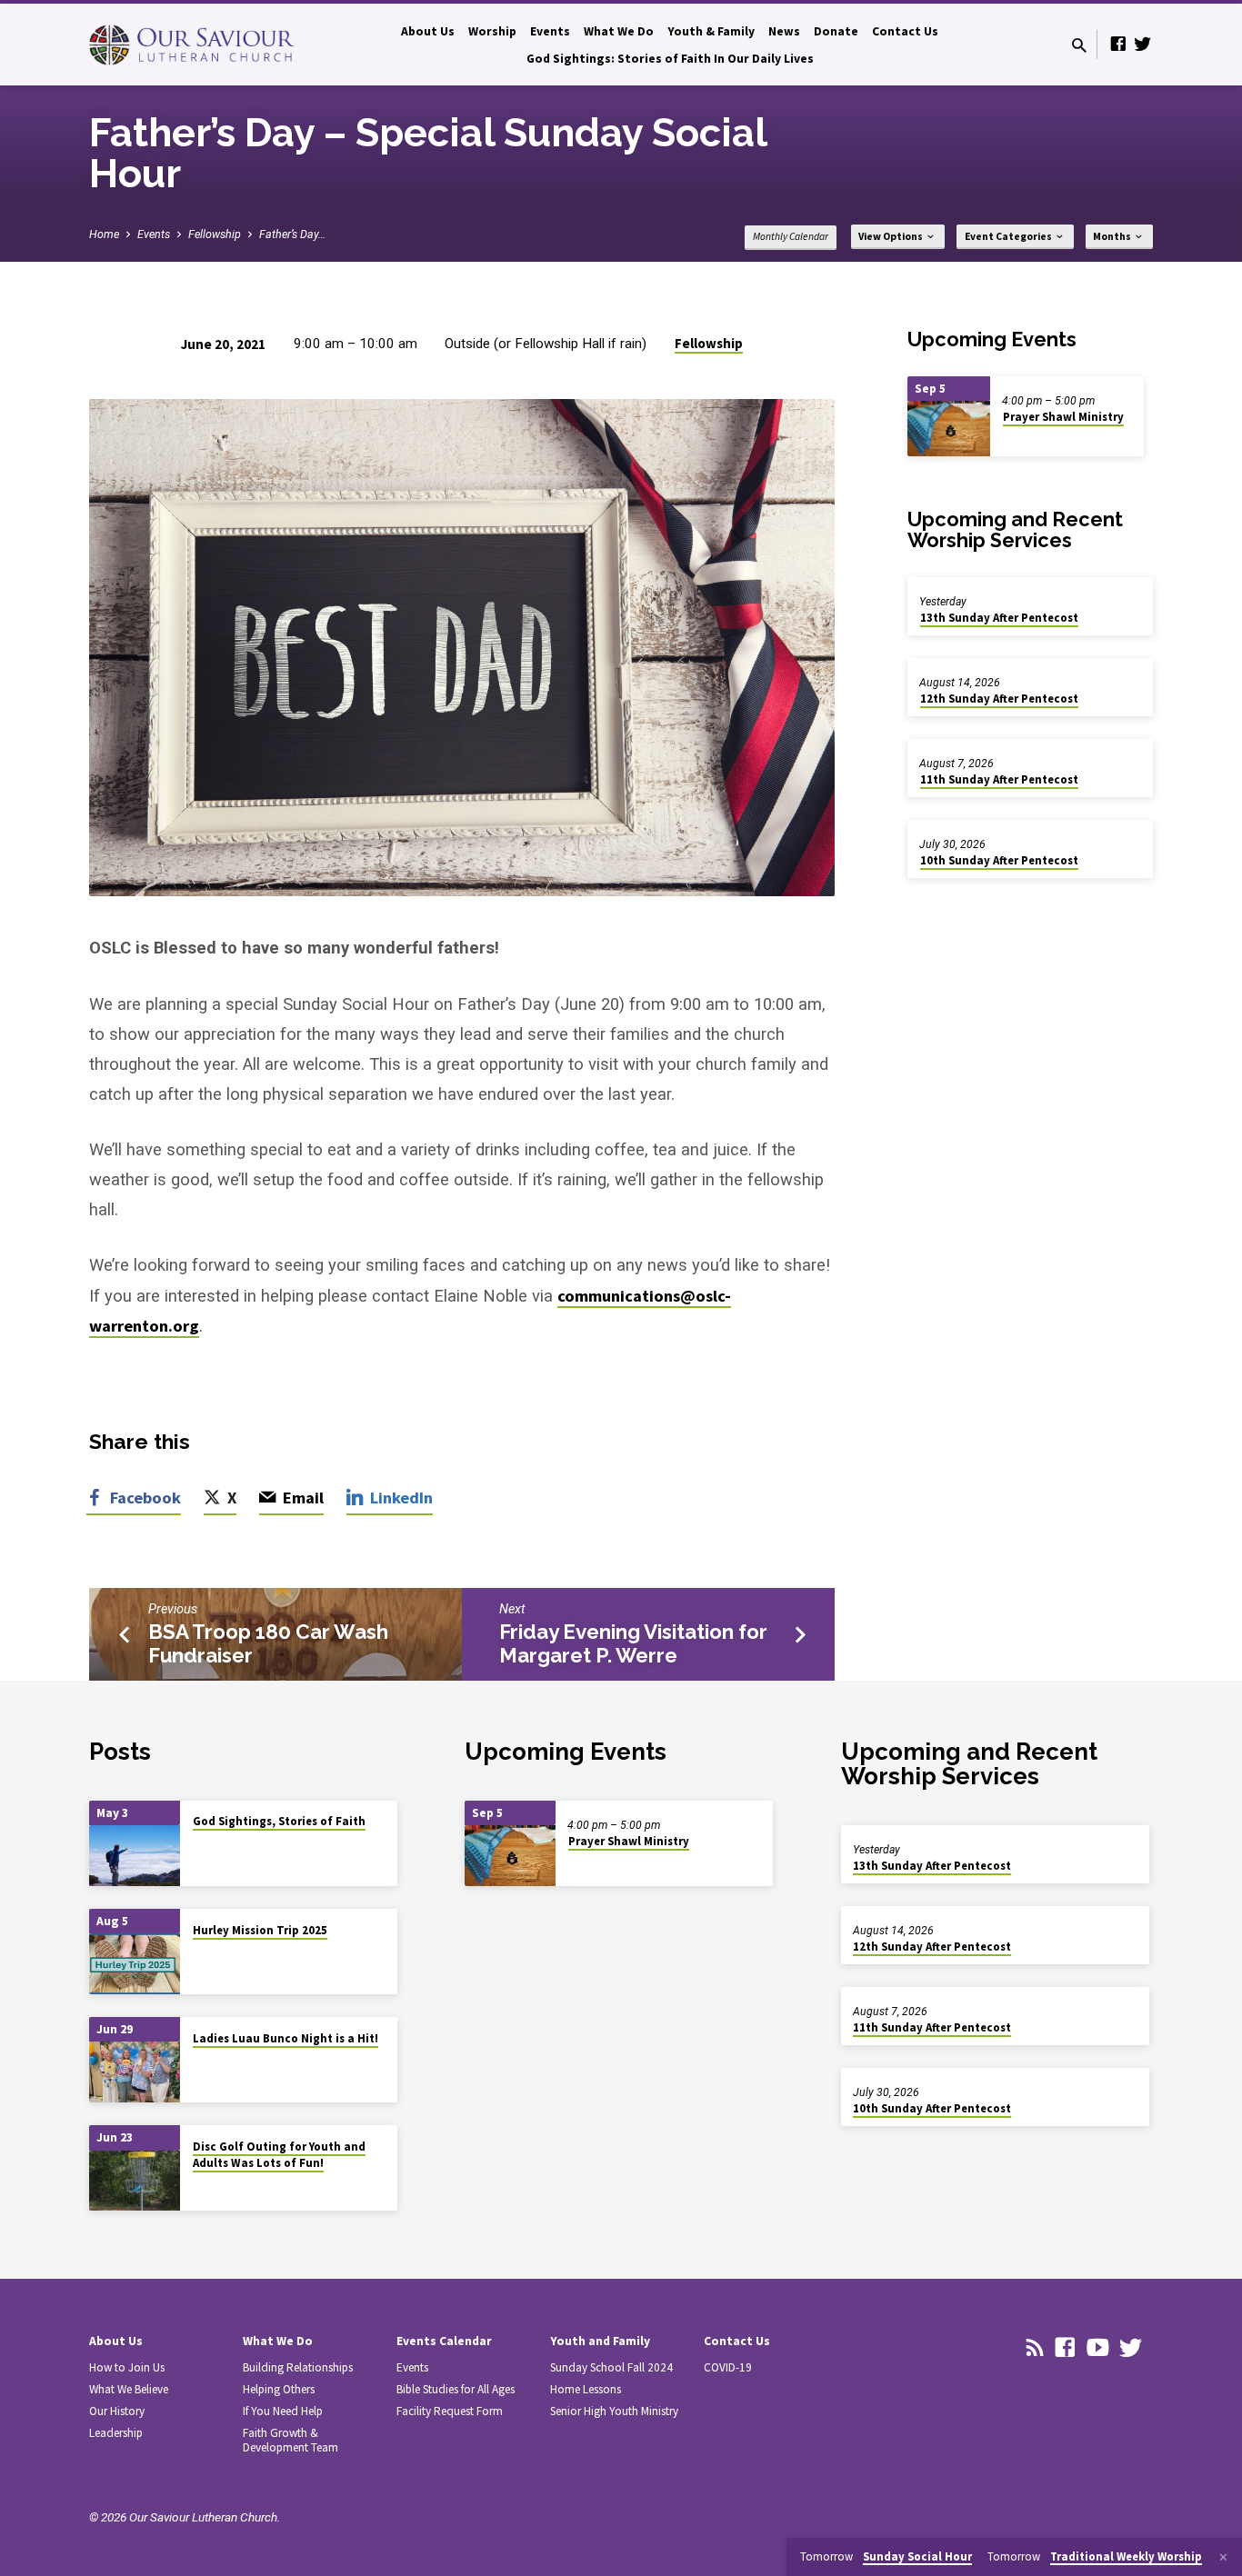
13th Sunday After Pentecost (999, 618)
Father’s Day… (292, 234)
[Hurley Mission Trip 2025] (135, 1964)
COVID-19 (728, 2367)
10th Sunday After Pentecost (999, 860)
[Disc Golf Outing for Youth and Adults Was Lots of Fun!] (135, 2181)
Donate (836, 31)
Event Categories (1009, 236)
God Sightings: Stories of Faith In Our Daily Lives (670, 59)
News (784, 31)
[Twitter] (1143, 44)
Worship (492, 31)
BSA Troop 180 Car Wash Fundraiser (268, 1643)
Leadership (116, 2433)
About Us (428, 31)
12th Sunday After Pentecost (999, 699)
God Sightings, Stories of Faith (279, 1821)
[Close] (1223, 2557)
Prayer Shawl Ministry (1063, 417)
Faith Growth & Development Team (290, 2440)
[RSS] (1035, 2348)
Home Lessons (586, 2389)
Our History (117, 2411)
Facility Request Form (450, 2411)
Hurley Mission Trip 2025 (260, 1930)
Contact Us (905, 31)
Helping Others (279, 2389)
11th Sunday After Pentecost (999, 779)
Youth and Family (600, 2341)
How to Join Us (127, 2367)
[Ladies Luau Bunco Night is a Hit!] (135, 2072)
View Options (891, 236)
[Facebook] (1118, 44)
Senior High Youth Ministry (614, 2411)
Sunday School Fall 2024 (611, 2367)
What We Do (619, 31)
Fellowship (215, 234)
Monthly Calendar (791, 236)
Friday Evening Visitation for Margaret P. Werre (633, 1643)
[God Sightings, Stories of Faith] (135, 1856)
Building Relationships (298, 2367)
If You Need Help (283, 2411)
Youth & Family (711, 31)
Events (550, 31)
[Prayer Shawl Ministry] (949, 429)
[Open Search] (1079, 46)
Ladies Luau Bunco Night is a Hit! (285, 2038)
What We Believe (129, 2389)
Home (104, 234)
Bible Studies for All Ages (456, 2389)
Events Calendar (444, 2341)
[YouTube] (1098, 2348)
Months (1113, 236)
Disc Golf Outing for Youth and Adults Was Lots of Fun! (279, 2155)
